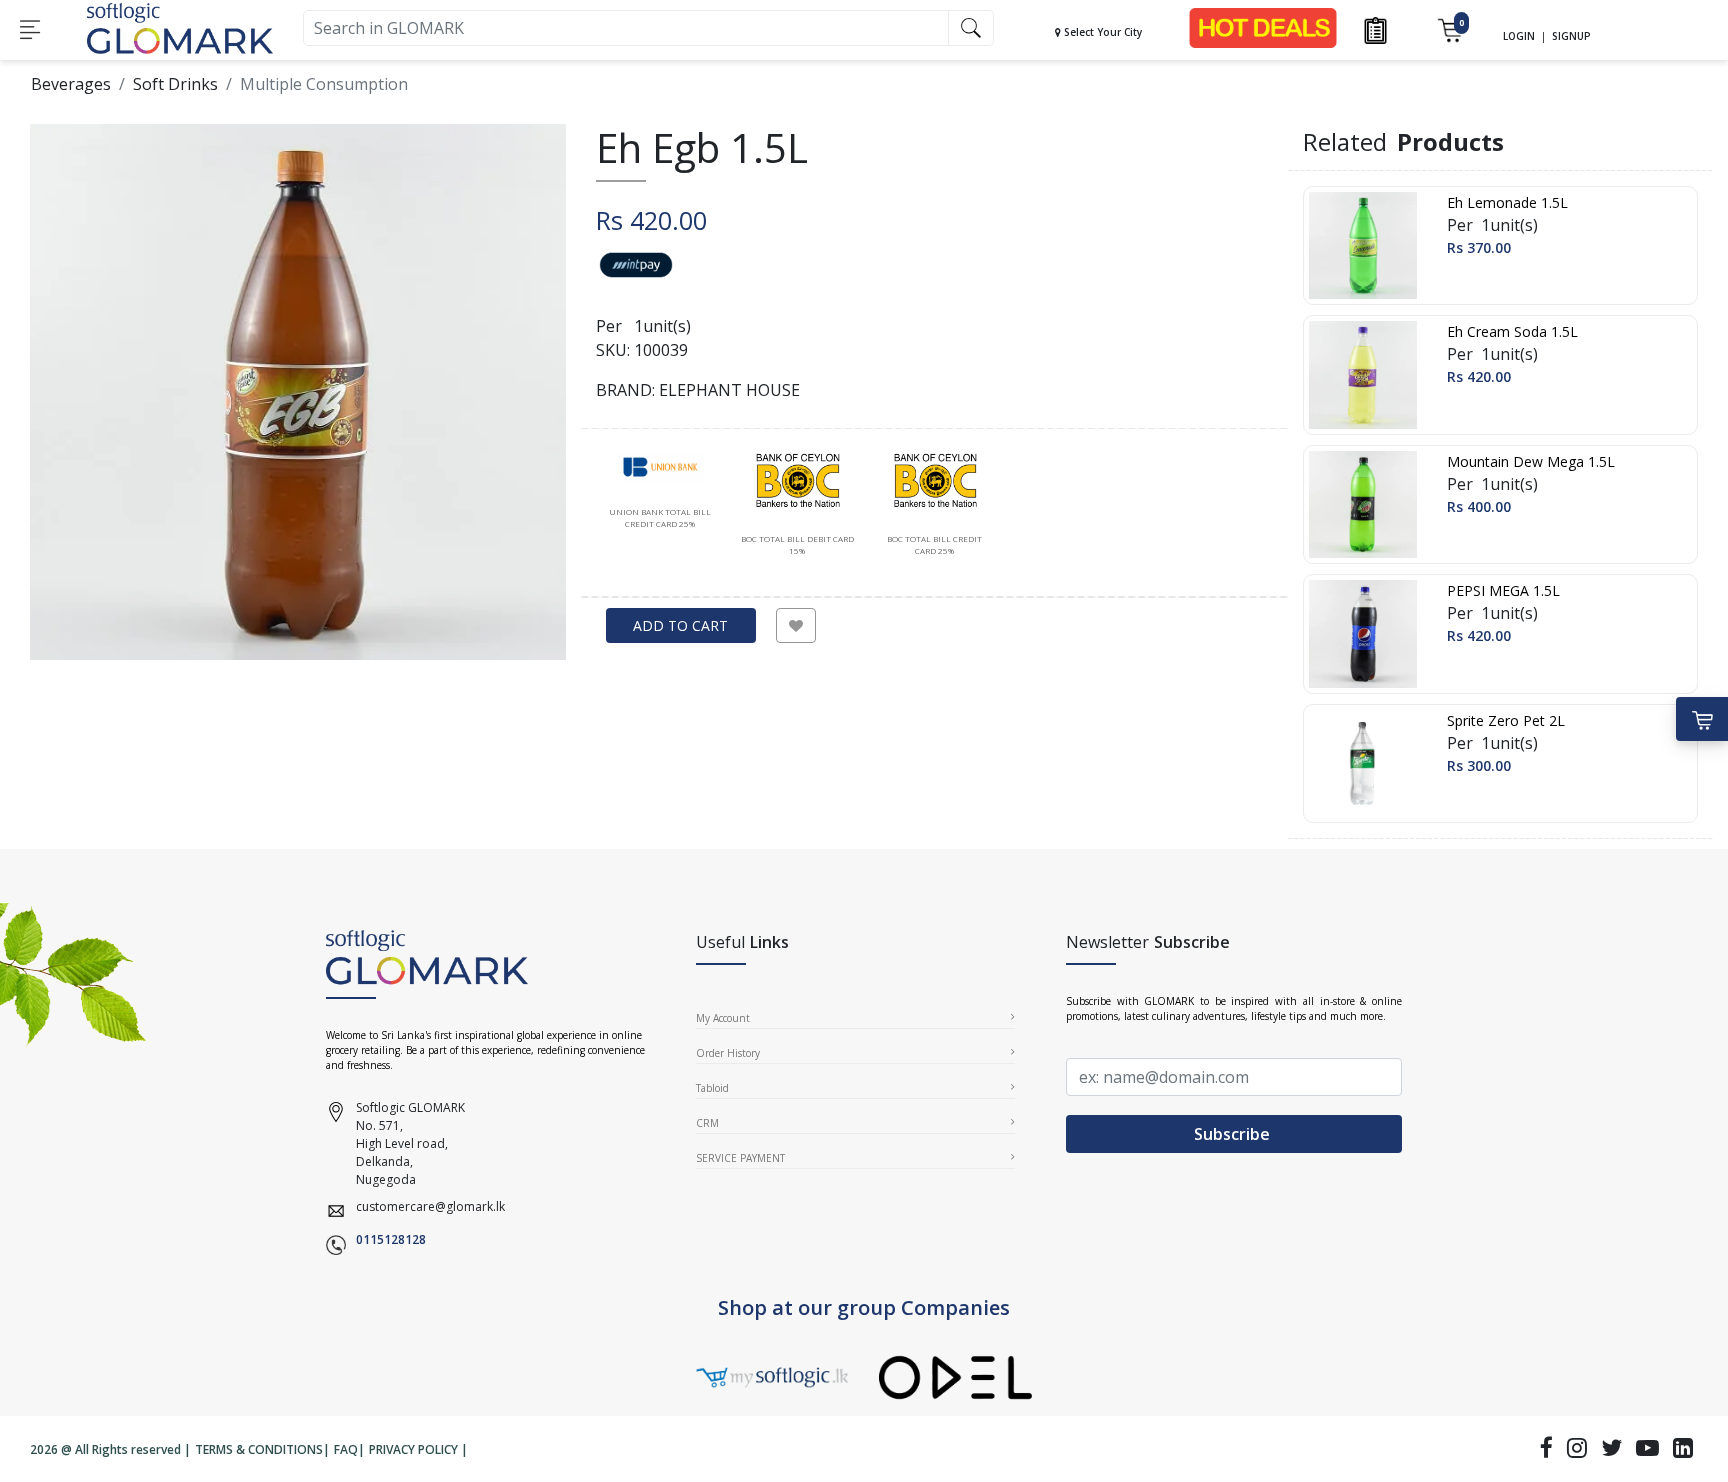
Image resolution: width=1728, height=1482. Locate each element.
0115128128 (391, 1239)
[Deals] (1263, 26)
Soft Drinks (175, 84)
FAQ (346, 1449)
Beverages (71, 84)
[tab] (660, 490)
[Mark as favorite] (796, 625)
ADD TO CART (680, 625)
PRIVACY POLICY (413, 1449)
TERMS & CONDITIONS (259, 1449)
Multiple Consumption (324, 84)
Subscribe (1234, 1134)
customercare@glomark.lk (430, 1206)
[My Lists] (1375, 28)
